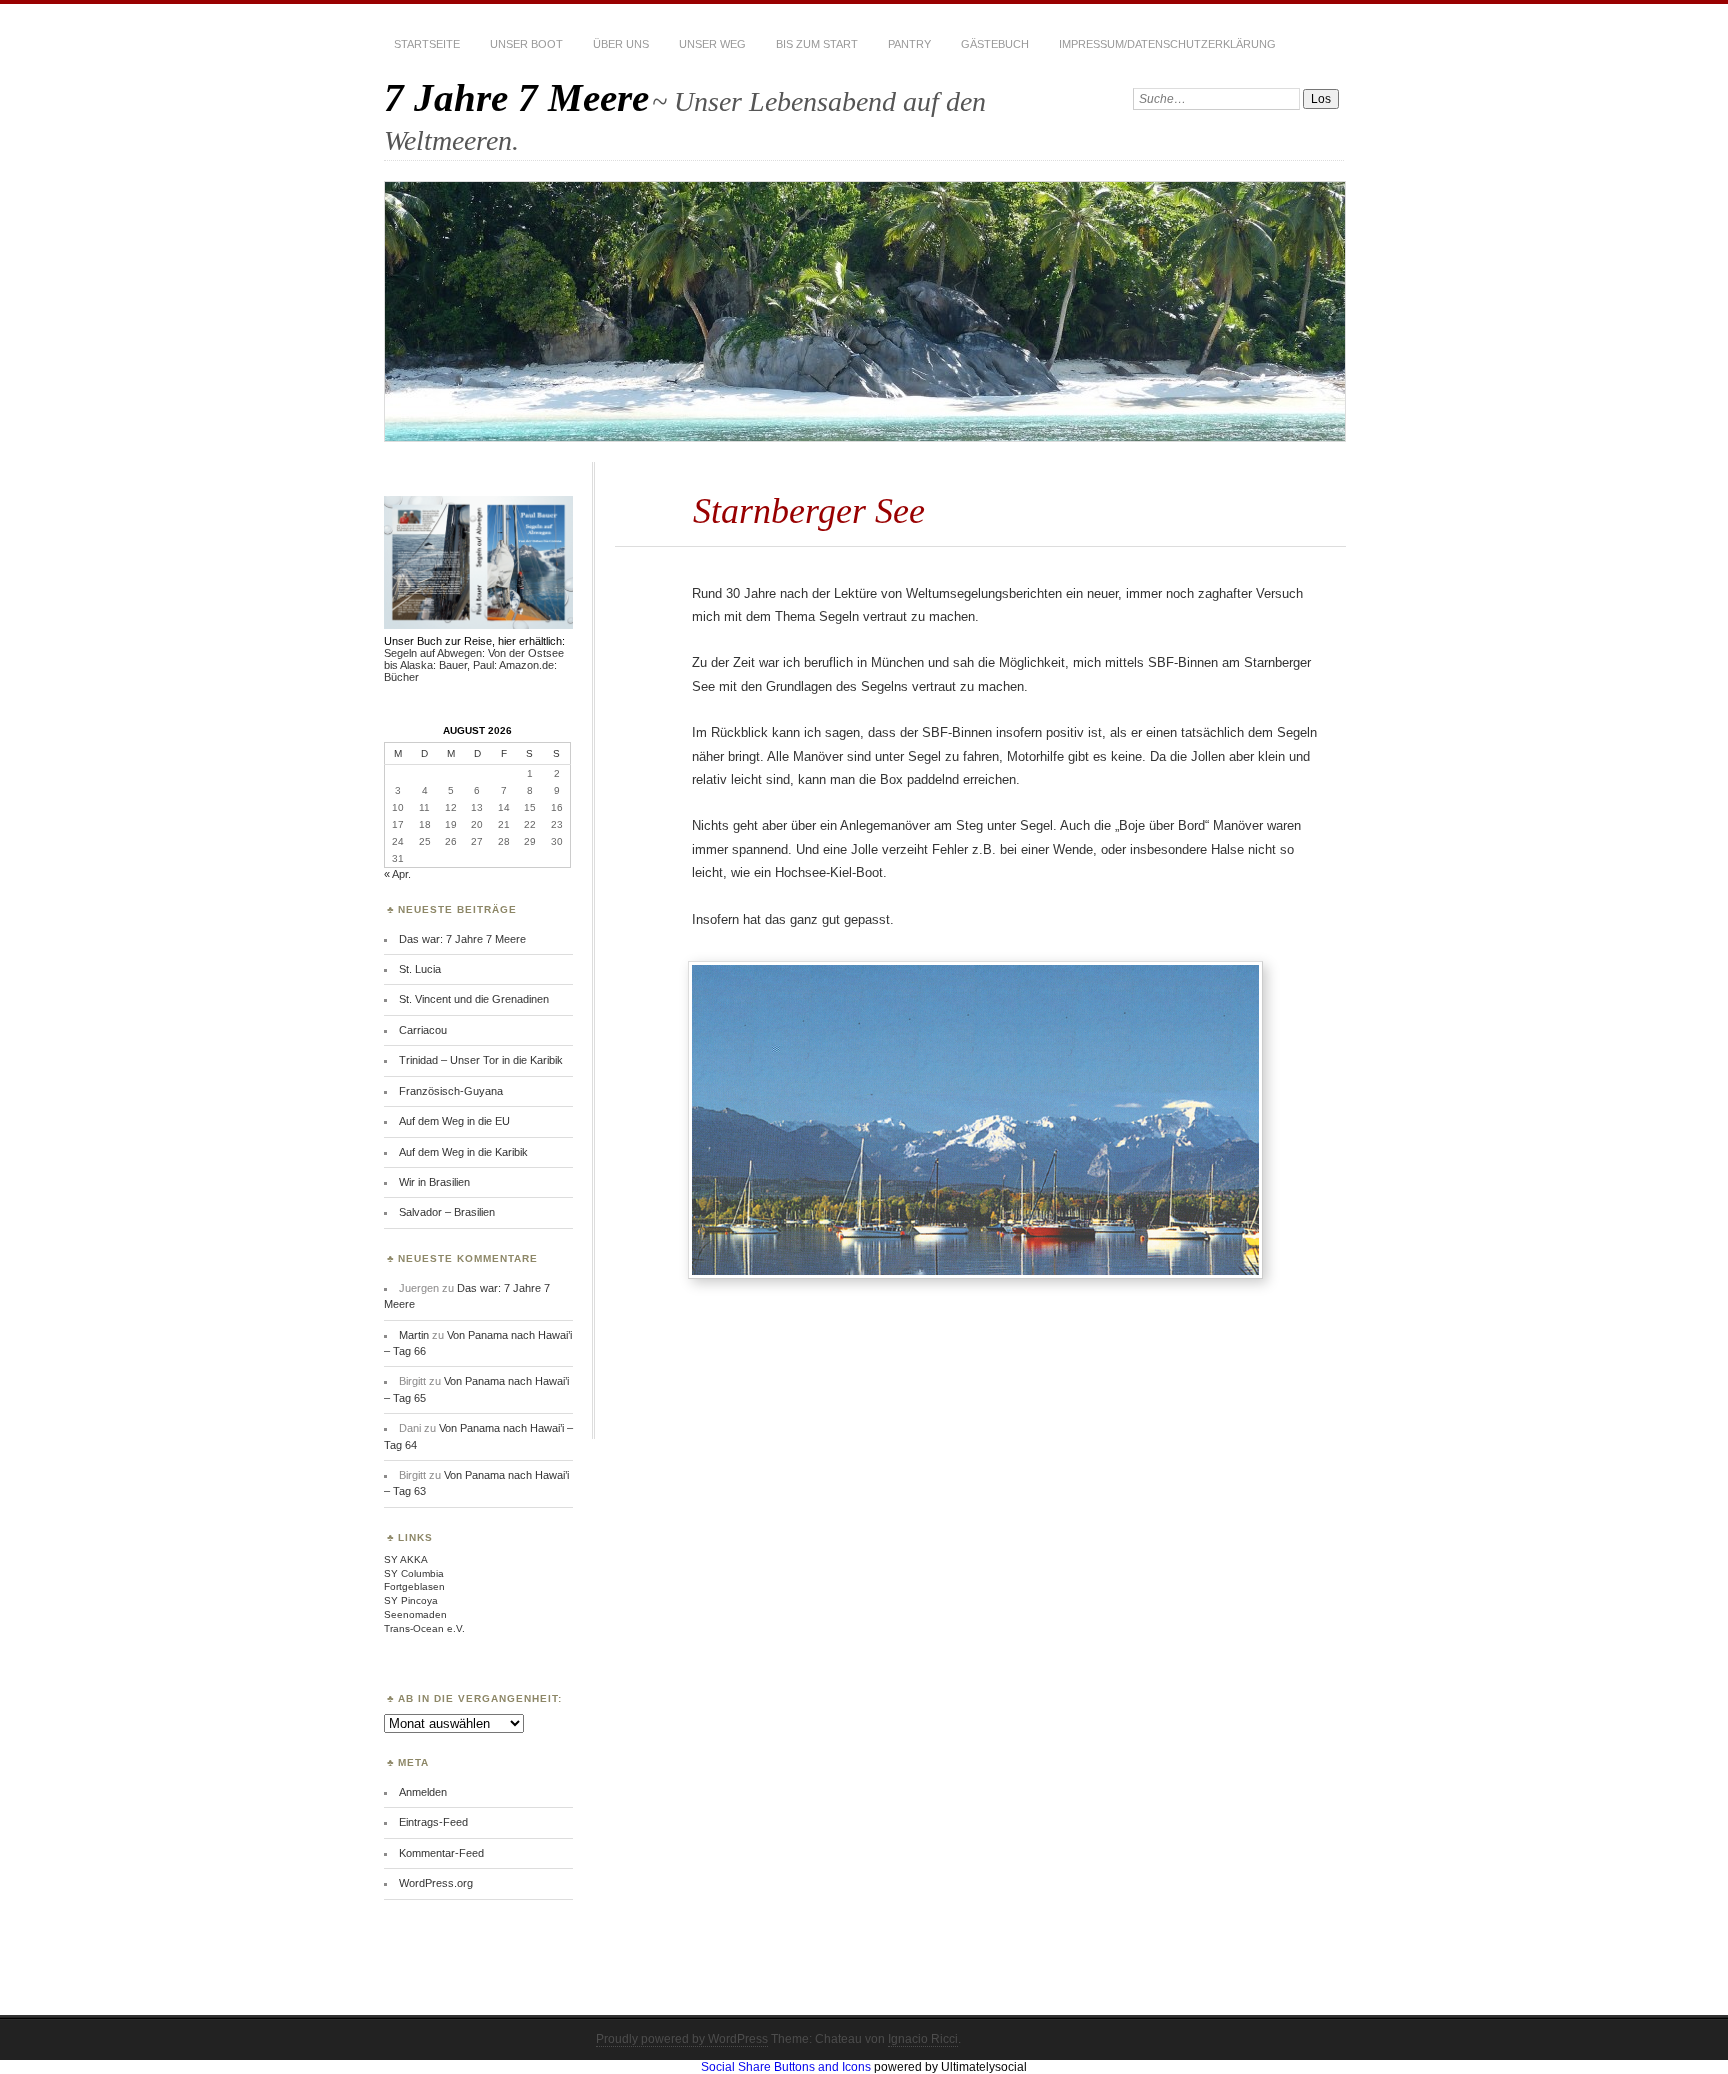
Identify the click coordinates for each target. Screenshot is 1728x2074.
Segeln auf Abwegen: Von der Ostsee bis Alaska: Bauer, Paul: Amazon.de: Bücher (474, 665)
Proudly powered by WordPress (682, 2039)
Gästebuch (995, 44)
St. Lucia (420, 969)
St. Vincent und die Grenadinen (474, 999)
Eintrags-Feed (433, 1822)
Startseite (427, 44)
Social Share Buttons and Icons (786, 2067)
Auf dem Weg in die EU (454, 1121)
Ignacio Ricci (923, 2039)
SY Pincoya (411, 1600)
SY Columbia (414, 1573)
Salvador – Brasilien (447, 1212)
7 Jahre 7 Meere (516, 97)
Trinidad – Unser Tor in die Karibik (481, 1060)
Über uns (621, 44)
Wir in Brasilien (434, 1182)
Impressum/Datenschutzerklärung (1167, 44)
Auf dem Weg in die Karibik (463, 1152)
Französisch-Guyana (451, 1091)
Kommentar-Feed (441, 1853)
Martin (414, 1335)
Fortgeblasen (414, 1586)
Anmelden (423, 1792)
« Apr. (397, 874)
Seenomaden (415, 1614)
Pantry (909, 44)
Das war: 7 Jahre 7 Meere (462, 939)
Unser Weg (712, 44)
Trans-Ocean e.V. (424, 1628)
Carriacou (423, 1030)
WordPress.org (436, 1883)
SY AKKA (406, 1559)
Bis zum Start (817, 44)
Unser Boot (526, 44)
